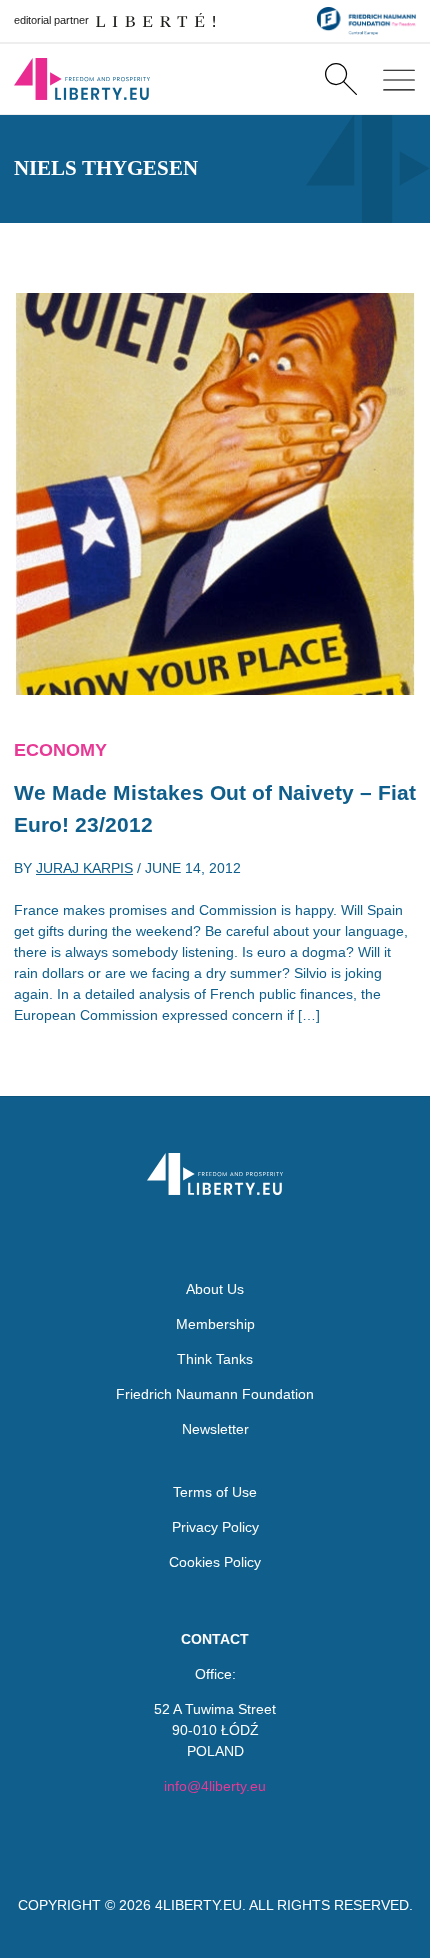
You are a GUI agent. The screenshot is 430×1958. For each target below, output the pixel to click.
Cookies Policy (215, 1562)
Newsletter (215, 1429)
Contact (215, 1639)
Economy (60, 750)
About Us (215, 1289)
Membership (215, 1324)
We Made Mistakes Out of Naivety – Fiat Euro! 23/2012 (215, 808)
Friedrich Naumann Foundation (215, 1394)
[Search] (340, 79)
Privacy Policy (215, 1527)
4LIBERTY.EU (198, 1905)
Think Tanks (215, 1359)
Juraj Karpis (84, 868)
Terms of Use (215, 1492)
